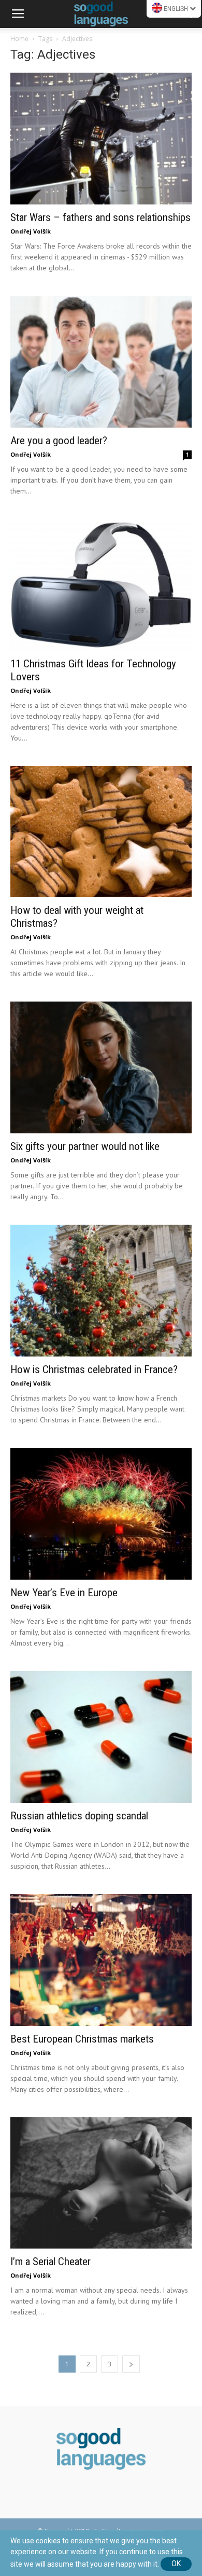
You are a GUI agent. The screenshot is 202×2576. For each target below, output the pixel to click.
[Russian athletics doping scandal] (101, 1737)
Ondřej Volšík (31, 231)
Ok (176, 2564)
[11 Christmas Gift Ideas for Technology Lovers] (101, 585)
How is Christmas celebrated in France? (94, 1369)
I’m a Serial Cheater (51, 2262)
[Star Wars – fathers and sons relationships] (101, 139)
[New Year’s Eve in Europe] (101, 1514)
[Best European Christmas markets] (101, 1960)
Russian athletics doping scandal (79, 1816)
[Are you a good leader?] (101, 362)
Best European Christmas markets (82, 2039)
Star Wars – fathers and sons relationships (100, 217)
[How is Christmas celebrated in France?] (101, 1291)
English (176, 9)
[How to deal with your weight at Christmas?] (101, 832)
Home (19, 39)
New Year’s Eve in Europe (64, 1593)
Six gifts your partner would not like (85, 1146)
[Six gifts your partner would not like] (101, 1067)
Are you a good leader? (59, 441)
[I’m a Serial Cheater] (101, 2183)
